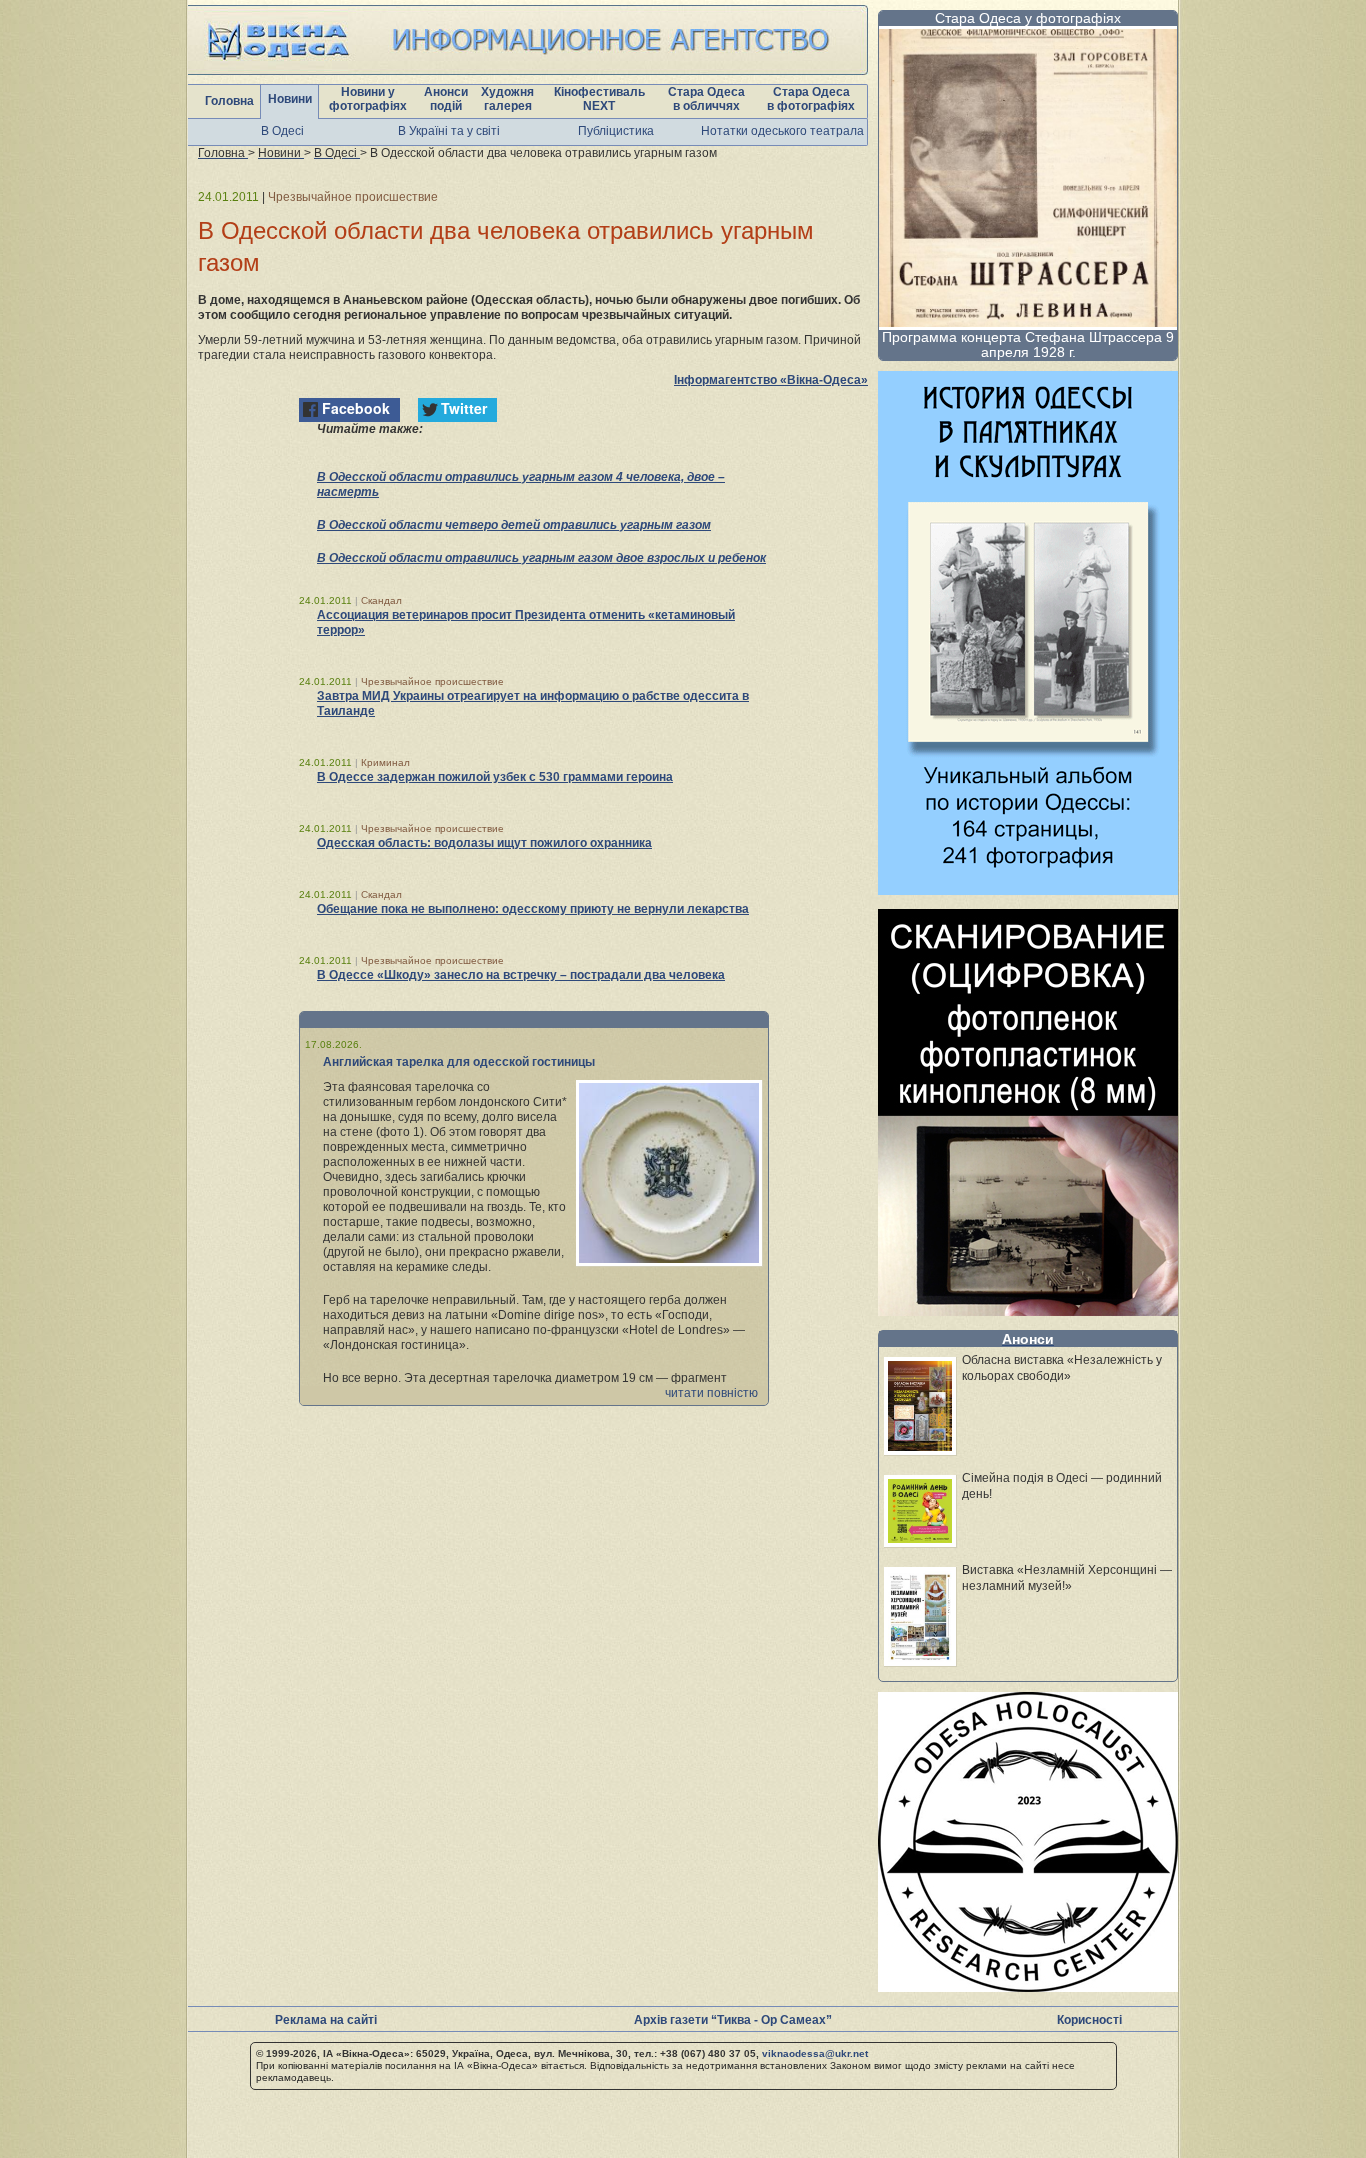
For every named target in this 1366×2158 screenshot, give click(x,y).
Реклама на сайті (326, 2020)
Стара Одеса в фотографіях (811, 99)
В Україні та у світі (449, 131)
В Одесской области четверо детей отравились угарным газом (514, 525)
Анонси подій (446, 99)
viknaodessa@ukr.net (815, 2053)
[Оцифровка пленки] (1028, 1310)
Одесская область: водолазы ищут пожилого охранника (484, 843)
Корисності (1089, 2020)
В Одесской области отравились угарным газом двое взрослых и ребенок (541, 558)
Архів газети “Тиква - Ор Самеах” (733, 2020)
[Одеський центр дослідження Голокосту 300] (1028, 1986)
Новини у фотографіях (368, 99)
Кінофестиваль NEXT (599, 99)
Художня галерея (507, 99)
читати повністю (711, 1393)
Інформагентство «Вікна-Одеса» (771, 380)
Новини (290, 99)
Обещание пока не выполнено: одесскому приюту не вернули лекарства (533, 909)
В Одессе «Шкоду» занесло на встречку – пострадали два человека (521, 975)
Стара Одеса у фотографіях (1028, 18)
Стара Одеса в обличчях (706, 99)
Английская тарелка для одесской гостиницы (459, 1062)
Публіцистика (616, 131)
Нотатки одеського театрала (782, 131)
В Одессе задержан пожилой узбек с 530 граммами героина (495, 777)
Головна (229, 101)
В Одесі (282, 131)
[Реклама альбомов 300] (1028, 889)
